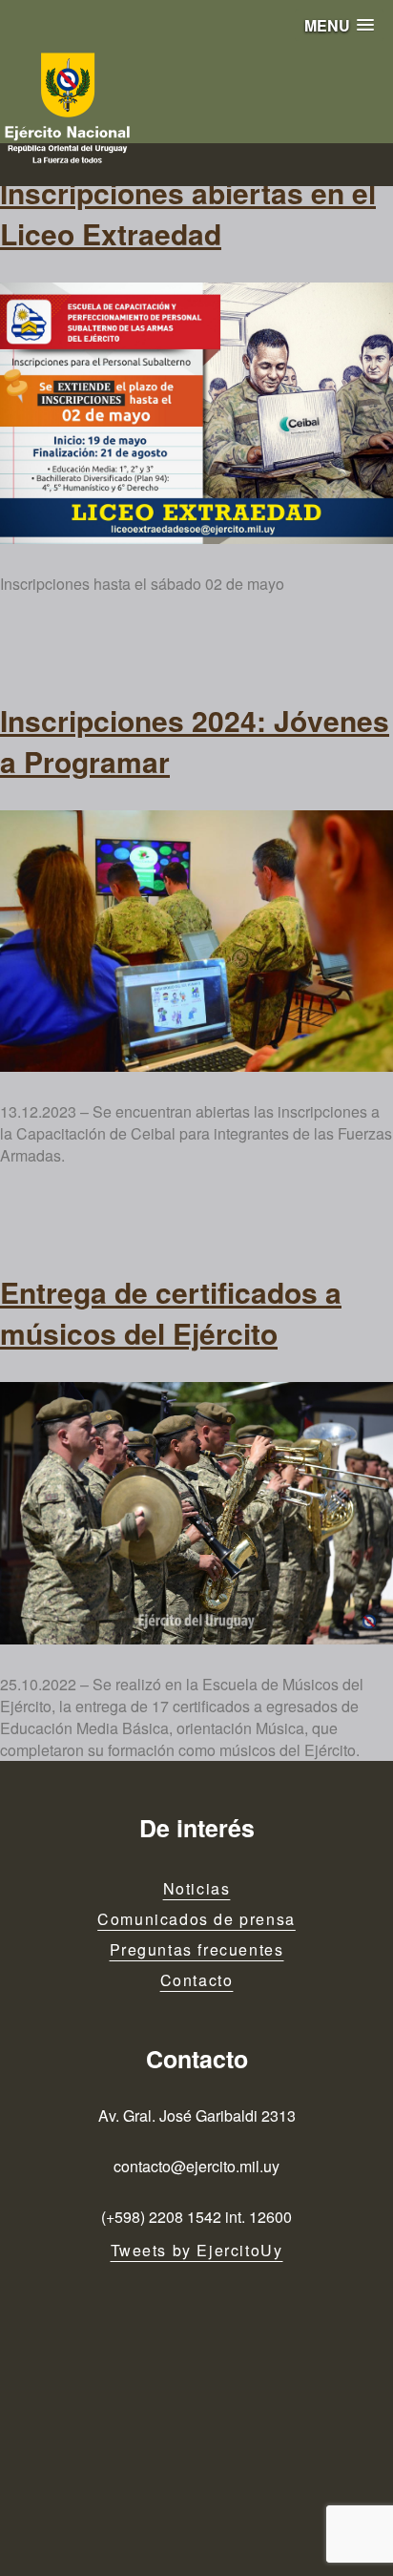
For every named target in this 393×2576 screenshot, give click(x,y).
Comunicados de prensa (196, 1919)
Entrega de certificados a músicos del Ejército (171, 1312)
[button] (339, 25)
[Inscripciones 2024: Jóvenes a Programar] (196, 941)
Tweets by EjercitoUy (197, 2250)
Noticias (197, 1888)
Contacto (197, 1980)
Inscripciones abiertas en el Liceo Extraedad (188, 213)
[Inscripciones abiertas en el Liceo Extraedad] (196, 413)
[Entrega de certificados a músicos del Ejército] (196, 1513)
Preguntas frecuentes (197, 1949)
